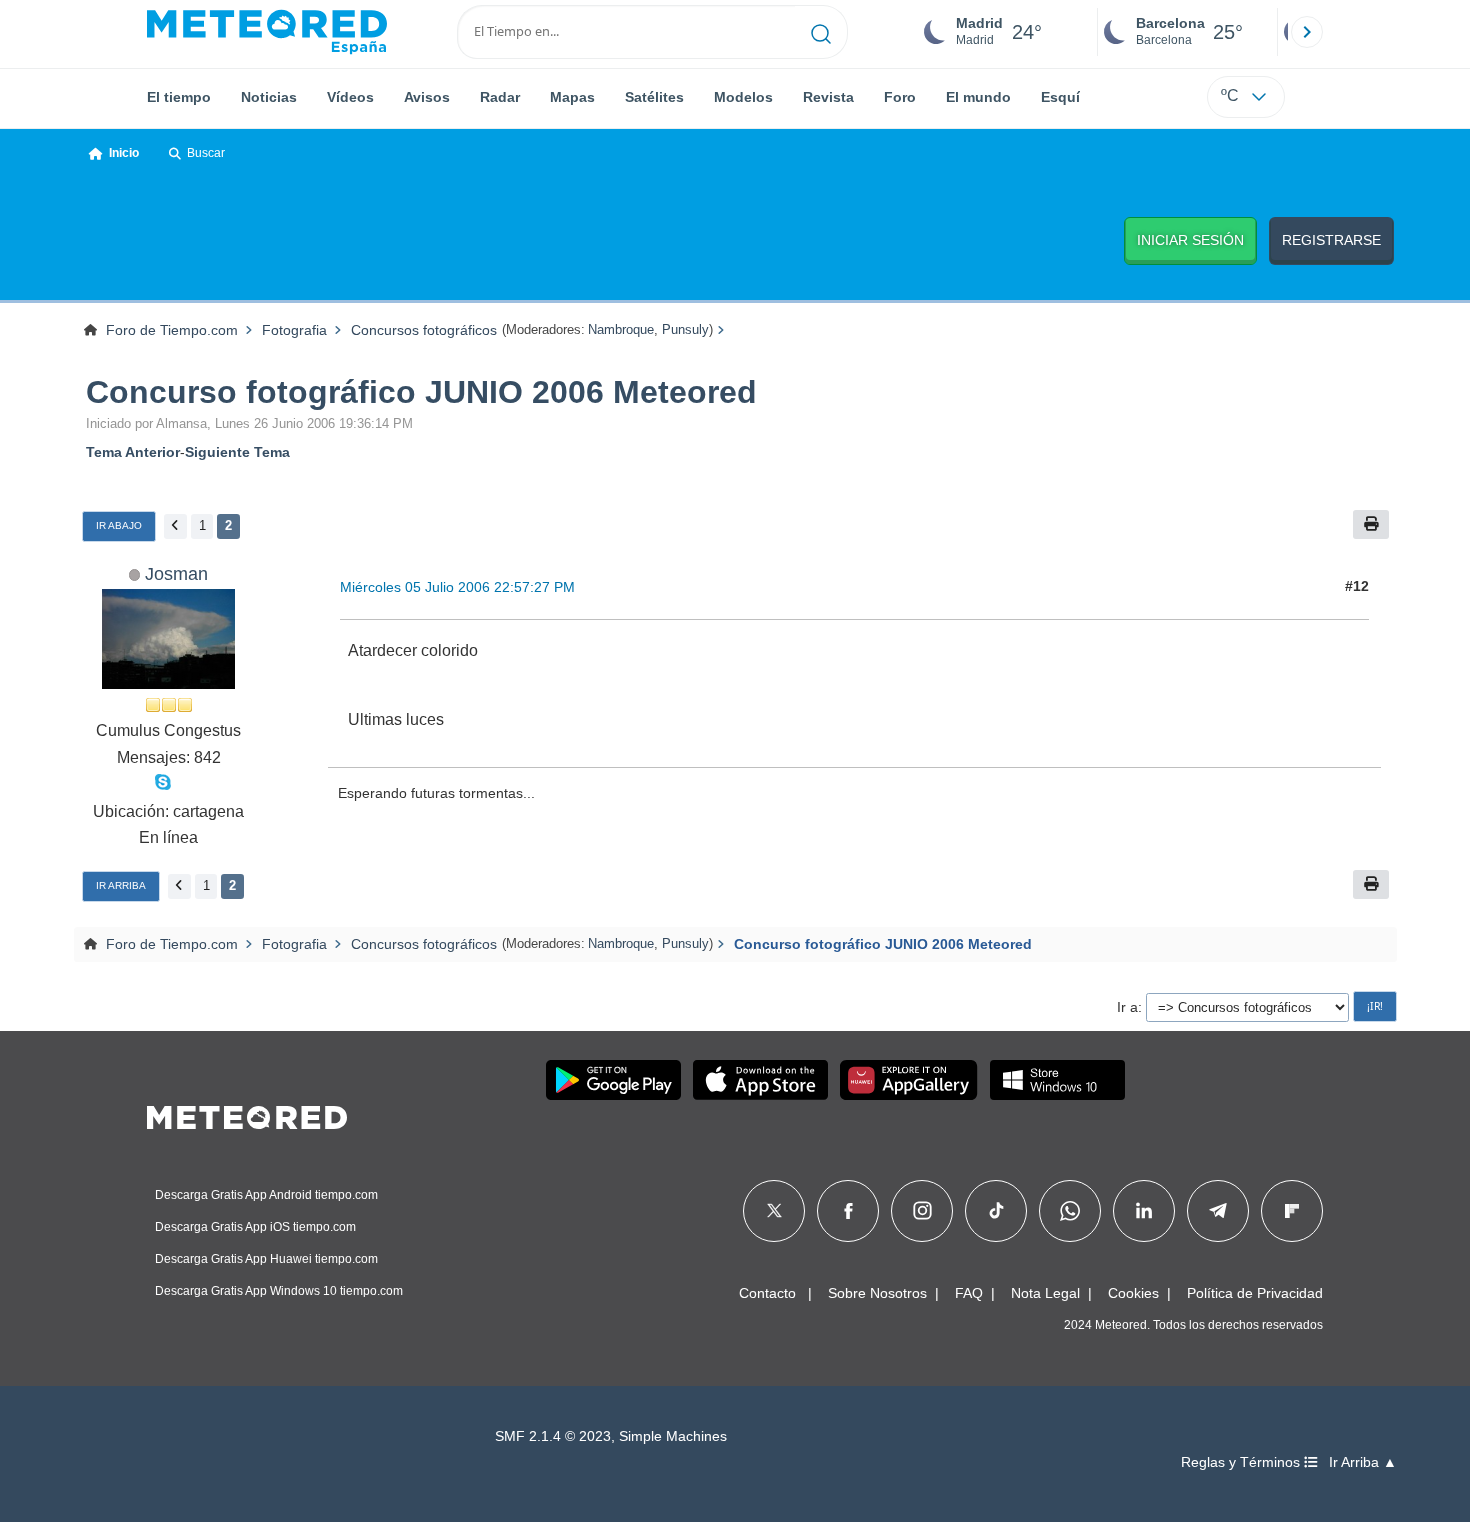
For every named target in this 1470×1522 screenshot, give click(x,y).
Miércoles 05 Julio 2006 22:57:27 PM (457, 587)
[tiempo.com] (267, 32)
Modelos (743, 97)
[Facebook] (848, 1211)
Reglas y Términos (1242, 1462)
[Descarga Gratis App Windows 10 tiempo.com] (1057, 1080)
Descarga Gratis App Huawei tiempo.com (266, 1259)
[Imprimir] (1371, 524)
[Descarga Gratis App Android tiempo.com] (613, 1080)
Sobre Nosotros (877, 1293)
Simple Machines (673, 1436)
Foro (900, 97)
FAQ (969, 1293)
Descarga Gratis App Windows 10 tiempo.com (279, 1291)
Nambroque (621, 329)
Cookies (1133, 1293)
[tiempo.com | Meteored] (247, 1114)
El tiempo (179, 97)
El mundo (978, 97)
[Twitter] (774, 1211)
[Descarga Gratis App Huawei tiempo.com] (909, 1080)
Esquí (1060, 97)
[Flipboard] (1292, 1211)
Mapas (572, 97)
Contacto (767, 1293)
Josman (176, 573)
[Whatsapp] (1070, 1211)
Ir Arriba (121, 885)
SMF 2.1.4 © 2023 (553, 1436)
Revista (828, 97)
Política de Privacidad (1255, 1293)
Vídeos (350, 97)
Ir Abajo (119, 525)
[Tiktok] (996, 1211)
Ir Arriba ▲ (1363, 1462)
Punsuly (685, 329)
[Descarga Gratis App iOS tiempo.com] (760, 1080)
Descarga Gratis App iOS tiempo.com (255, 1227)
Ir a (1127, 1007)
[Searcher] (821, 32)
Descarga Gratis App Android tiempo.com (266, 1195)
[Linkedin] (1144, 1211)
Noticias (269, 97)
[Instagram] (922, 1211)
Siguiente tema (237, 452)
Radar (500, 97)
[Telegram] (1217, 1211)
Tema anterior (133, 452)
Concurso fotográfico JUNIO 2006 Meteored (421, 392)
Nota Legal (1045, 1293)
